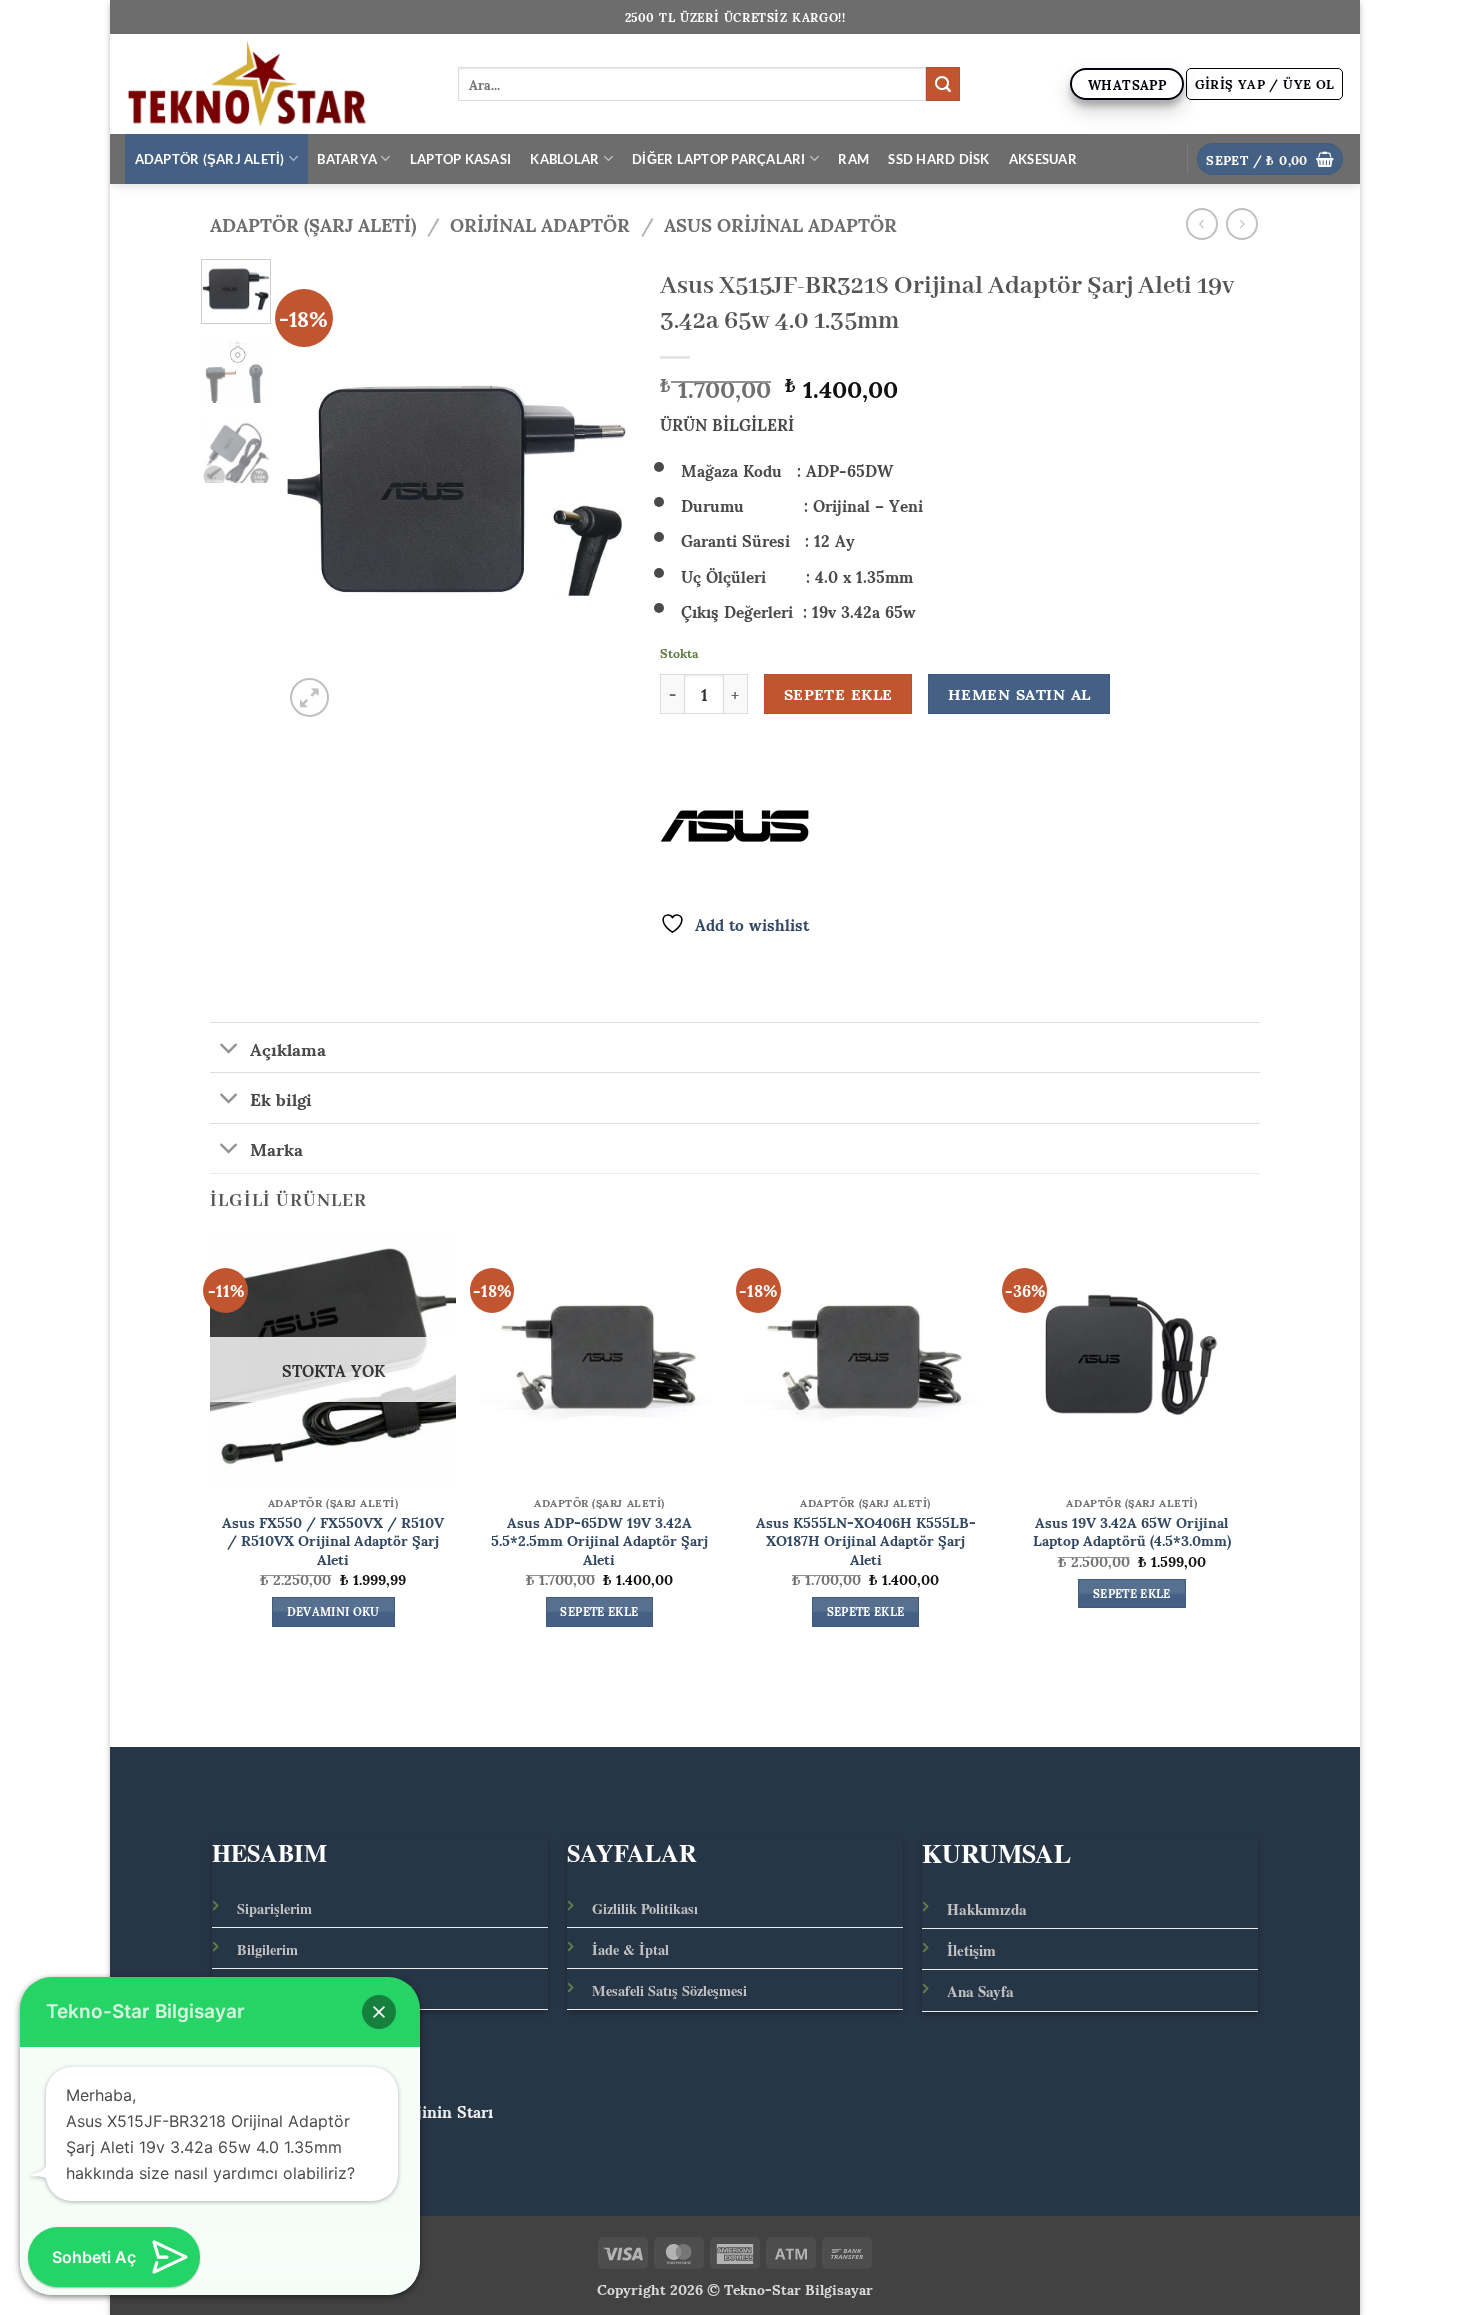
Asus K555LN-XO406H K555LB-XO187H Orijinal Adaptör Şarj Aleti (866, 1540)
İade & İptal (630, 1949)
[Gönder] (943, 84)
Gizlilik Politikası (645, 1908)
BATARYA (347, 159)
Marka (276, 1148)
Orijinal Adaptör (540, 223)
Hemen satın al (1019, 694)
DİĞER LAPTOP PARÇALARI (719, 159)
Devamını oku (333, 1612)
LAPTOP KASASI (460, 159)
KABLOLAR (564, 159)
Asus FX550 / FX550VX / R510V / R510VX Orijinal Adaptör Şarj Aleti (333, 1540)
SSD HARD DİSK (938, 159)
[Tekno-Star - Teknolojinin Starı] (276, 84)
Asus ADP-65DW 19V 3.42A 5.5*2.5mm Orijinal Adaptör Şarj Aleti (599, 1540)
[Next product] (1201, 223)
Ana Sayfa (980, 1991)
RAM (853, 159)
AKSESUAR (1043, 159)
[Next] (598, 490)
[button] (1265, 84)
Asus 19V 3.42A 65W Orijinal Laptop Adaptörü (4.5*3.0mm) (1132, 1530)
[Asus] (735, 826)
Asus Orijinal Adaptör (780, 223)
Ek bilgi (281, 1097)
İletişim (971, 1950)
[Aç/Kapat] (229, 1049)
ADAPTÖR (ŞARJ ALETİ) (210, 159)
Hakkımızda (987, 1909)
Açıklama (288, 1047)
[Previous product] (1241, 223)
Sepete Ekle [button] (599, 1612)
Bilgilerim (267, 1949)
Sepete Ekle (838, 694)
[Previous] (315, 490)
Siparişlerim (274, 1908)
